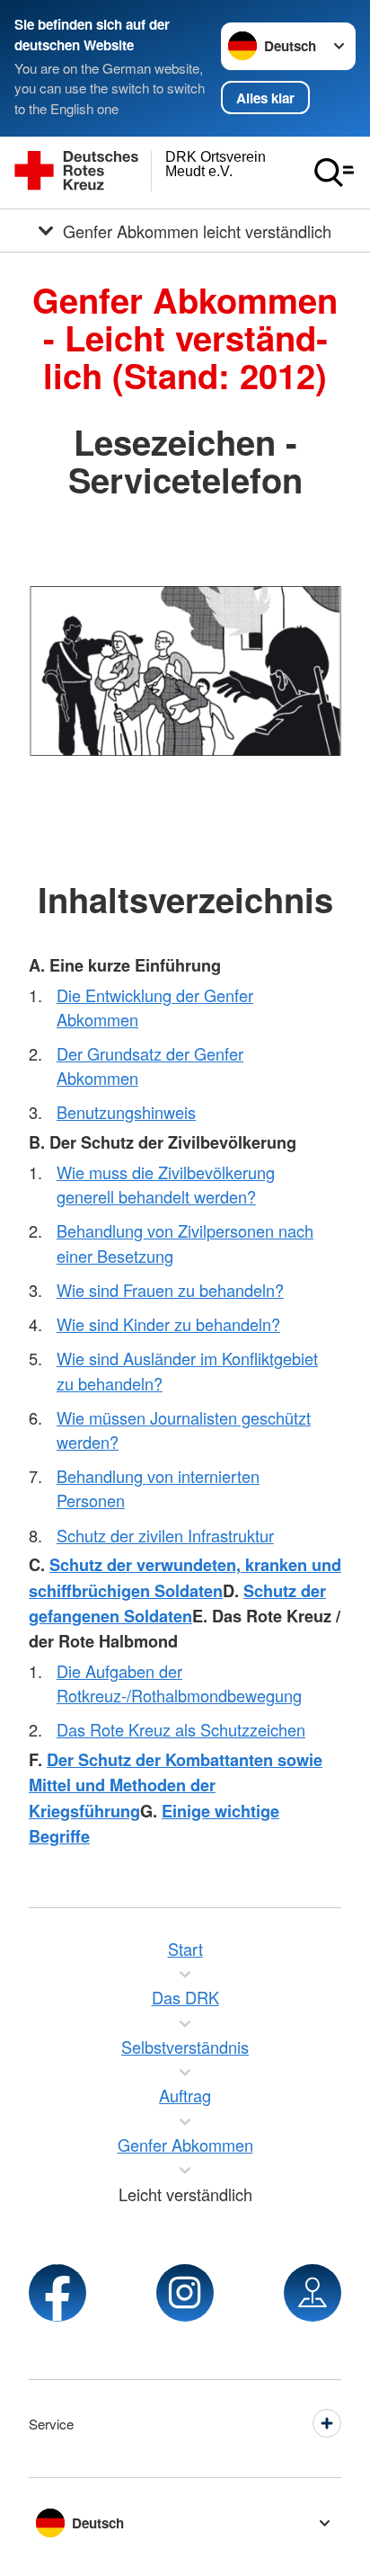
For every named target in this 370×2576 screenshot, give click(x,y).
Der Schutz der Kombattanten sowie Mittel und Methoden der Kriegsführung (176, 1785)
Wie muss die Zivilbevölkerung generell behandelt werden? (166, 1184)
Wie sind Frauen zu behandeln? (170, 1290)
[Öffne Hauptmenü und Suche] (334, 173)
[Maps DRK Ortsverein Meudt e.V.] (313, 2293)
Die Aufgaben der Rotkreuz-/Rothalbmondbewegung (179, 1683)
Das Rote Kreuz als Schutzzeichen (181, 1729)
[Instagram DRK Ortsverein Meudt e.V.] (185, 2293)
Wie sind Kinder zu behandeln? (168, 1324)
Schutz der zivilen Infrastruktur (165, 1535)
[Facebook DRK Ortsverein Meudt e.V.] (57, 2293)
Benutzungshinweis (126, 1112)
